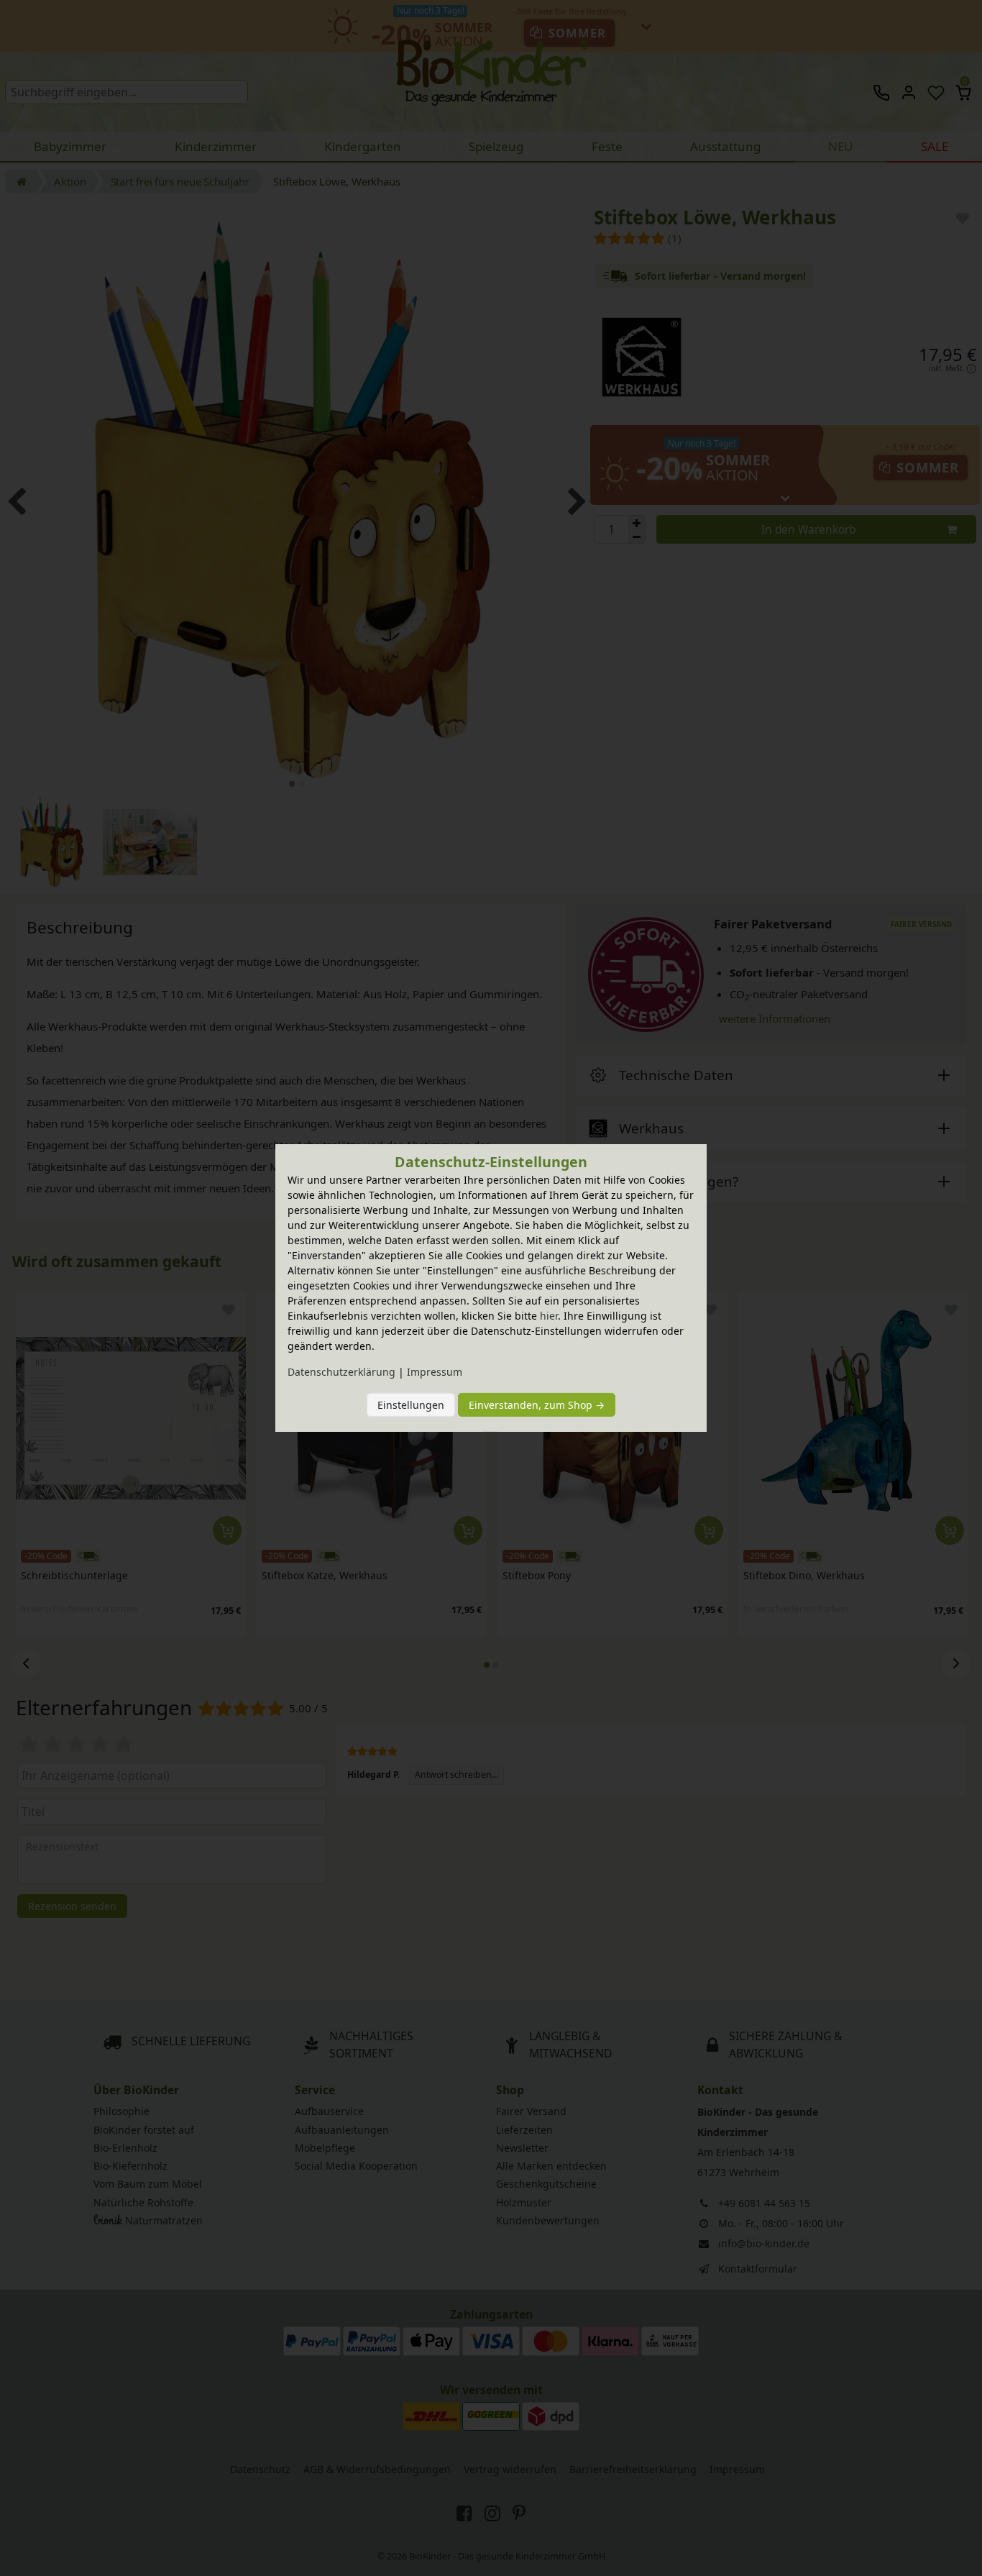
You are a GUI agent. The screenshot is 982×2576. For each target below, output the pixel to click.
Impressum (435, 1372)
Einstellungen (411, 1405)
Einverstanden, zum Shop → (537, 1405)
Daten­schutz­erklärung (341, 1372)
